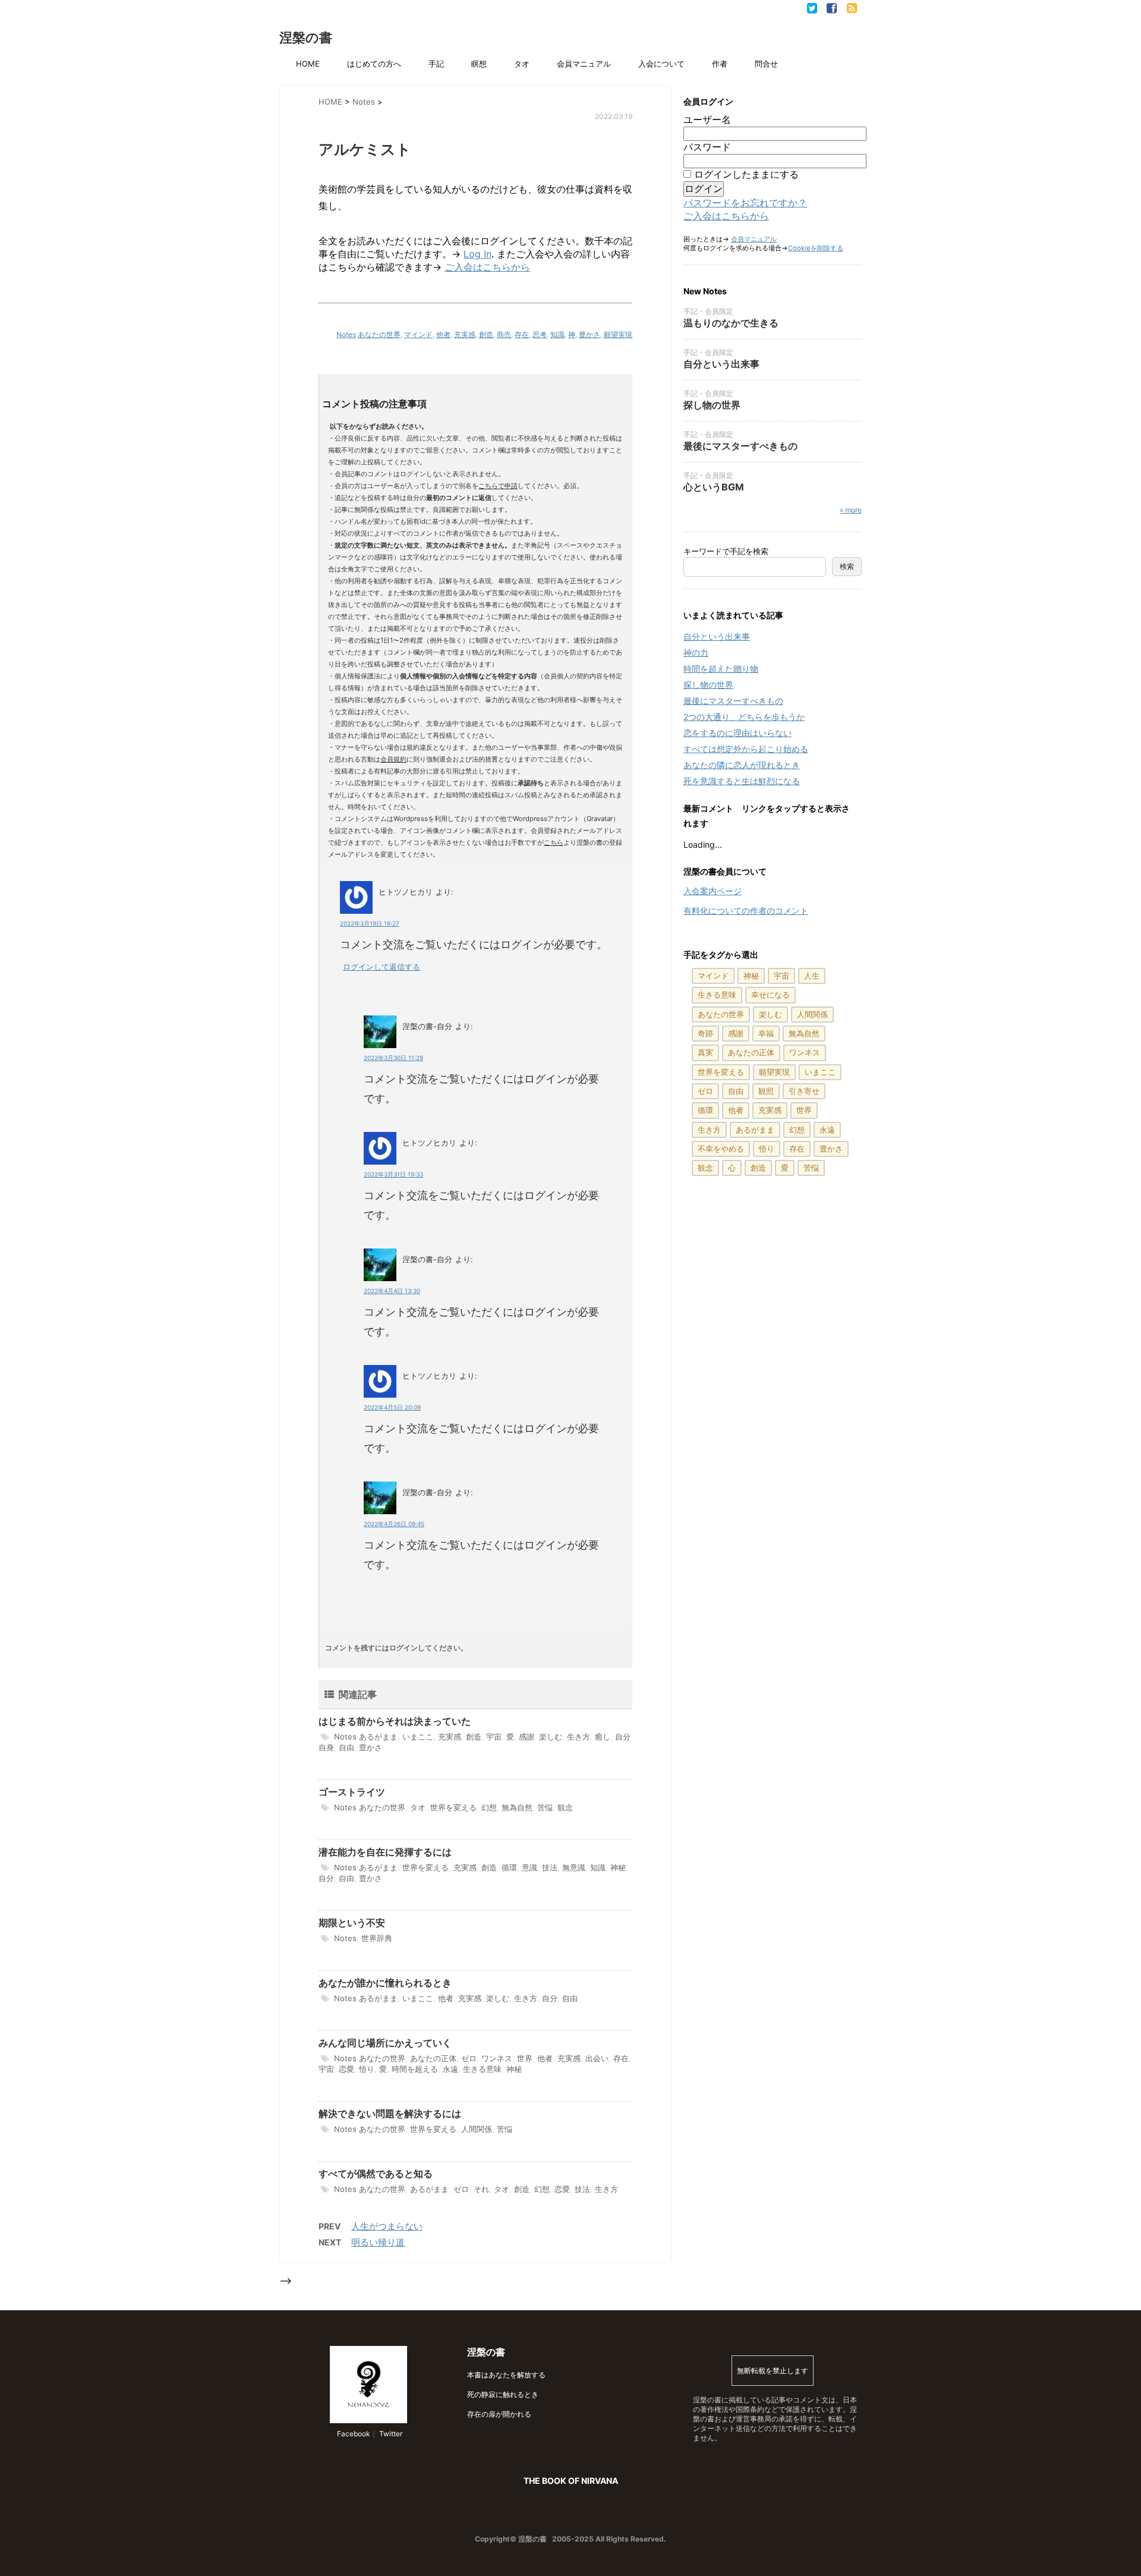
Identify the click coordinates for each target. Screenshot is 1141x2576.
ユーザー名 (707, 119)
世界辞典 (377, 1938)
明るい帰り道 (378, 2242)
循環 (509, 1867)
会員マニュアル (584, 64)
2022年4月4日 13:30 (392, 1291)
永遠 (450, 2069)
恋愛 (346, 2069)
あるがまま (378, 1737)
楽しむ (551, 1737)
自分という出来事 (721, 364)
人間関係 (477, 2129)
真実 (705, 1052)
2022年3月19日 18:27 (370, 923)
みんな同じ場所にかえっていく (385, 2043)
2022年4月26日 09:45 (394, 1524)
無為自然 (517, 1807)
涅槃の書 (306, 37)
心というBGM (714, 487)
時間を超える (415, 2069)
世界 (525, 2058)
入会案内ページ (713, 891)
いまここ (418, 1737)
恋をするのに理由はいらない (737, 733)
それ (481, 2189)
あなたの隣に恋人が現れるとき (742, 765)
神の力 (696, 652)
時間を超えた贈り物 (721, 669)
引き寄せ (804, 1091)
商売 (504, 334)
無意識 (574, 1867)
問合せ (766, 64)
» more (851, 510)
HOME (308, 64)
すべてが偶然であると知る (376, 2174)
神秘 (618, 1867)
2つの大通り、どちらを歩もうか (744, 717)
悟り (367, 2069)
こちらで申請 (498, 486)
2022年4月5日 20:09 (392, 1407)
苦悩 (545, 1807)
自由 (346, 1747)
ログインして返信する (382, 967)
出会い (597, 2058)
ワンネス (497, 2058)
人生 (812, 976)
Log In (477, 254)
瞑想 (479, 64)
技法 (550, 1867)
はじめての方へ (374, 64)
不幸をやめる (721, 1149)
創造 (486, 334)
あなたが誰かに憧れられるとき (385, 1983)
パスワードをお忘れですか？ (745, 203)
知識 (557, 334)
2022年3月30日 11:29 (393, 1058)
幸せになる (770, 995)
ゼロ (469, 2058)
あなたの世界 (379, 334)
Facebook (353, 2434)
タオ (522, 64)
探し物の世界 (712, 405)
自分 (326, 1878)
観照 (766, 1091)
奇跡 (705, 1033)
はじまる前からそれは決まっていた (395, 1721)
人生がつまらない (387, 2226)
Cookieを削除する (816, 248)
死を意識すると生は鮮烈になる (742, 781)
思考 (540, 334)
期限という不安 (352, 1923)
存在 (522, 334)
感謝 (527, 1737)
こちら (554, 842)
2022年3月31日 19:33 (393, 1174)
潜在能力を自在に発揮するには (385, 1852)
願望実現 (618, 334)
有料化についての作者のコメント (746, 910)
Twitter (390, 2434)
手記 (436, 64)
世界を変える (453, 1807)
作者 (720, 64)
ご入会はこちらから (487, 267)
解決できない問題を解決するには (390, 2113)
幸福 (766, 1033)
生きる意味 (482, 2069)
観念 (565, 1807)
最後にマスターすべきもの (740, 446)
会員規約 (393, 759)
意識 (529, 1867)
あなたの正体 (433, 2058)
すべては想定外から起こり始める (746, 749)
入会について (661, 64)
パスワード (707, 147)
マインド (418, 334)
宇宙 (494, 1737)
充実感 (465, 334)
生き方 (579, 1737)
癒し (603, 1737)
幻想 (489, 1807)
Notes (346, 334)
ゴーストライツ (352, 1792)
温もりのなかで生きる (731, 323)
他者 (443, 334)
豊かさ (590, 334)
